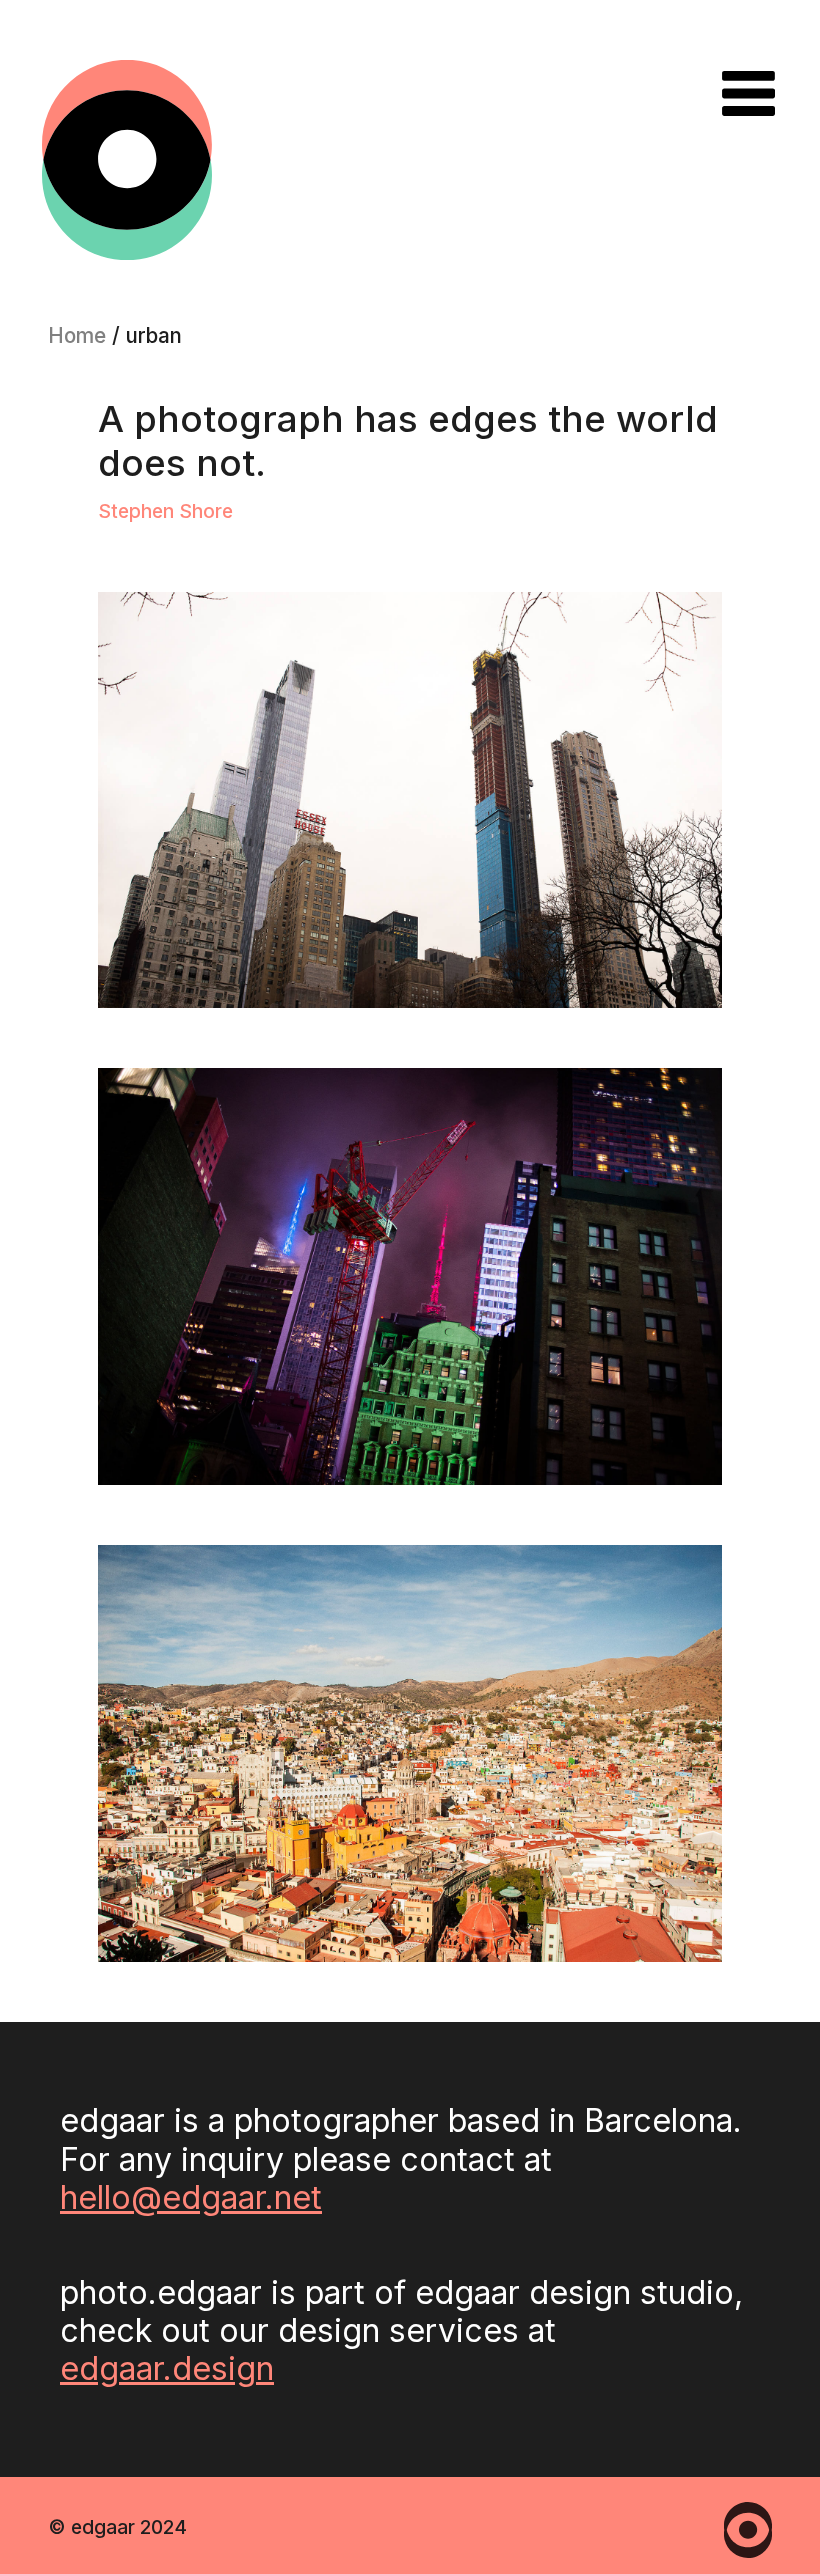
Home (77, 335)
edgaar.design (167, 2368)
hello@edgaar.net (191, 2197)
